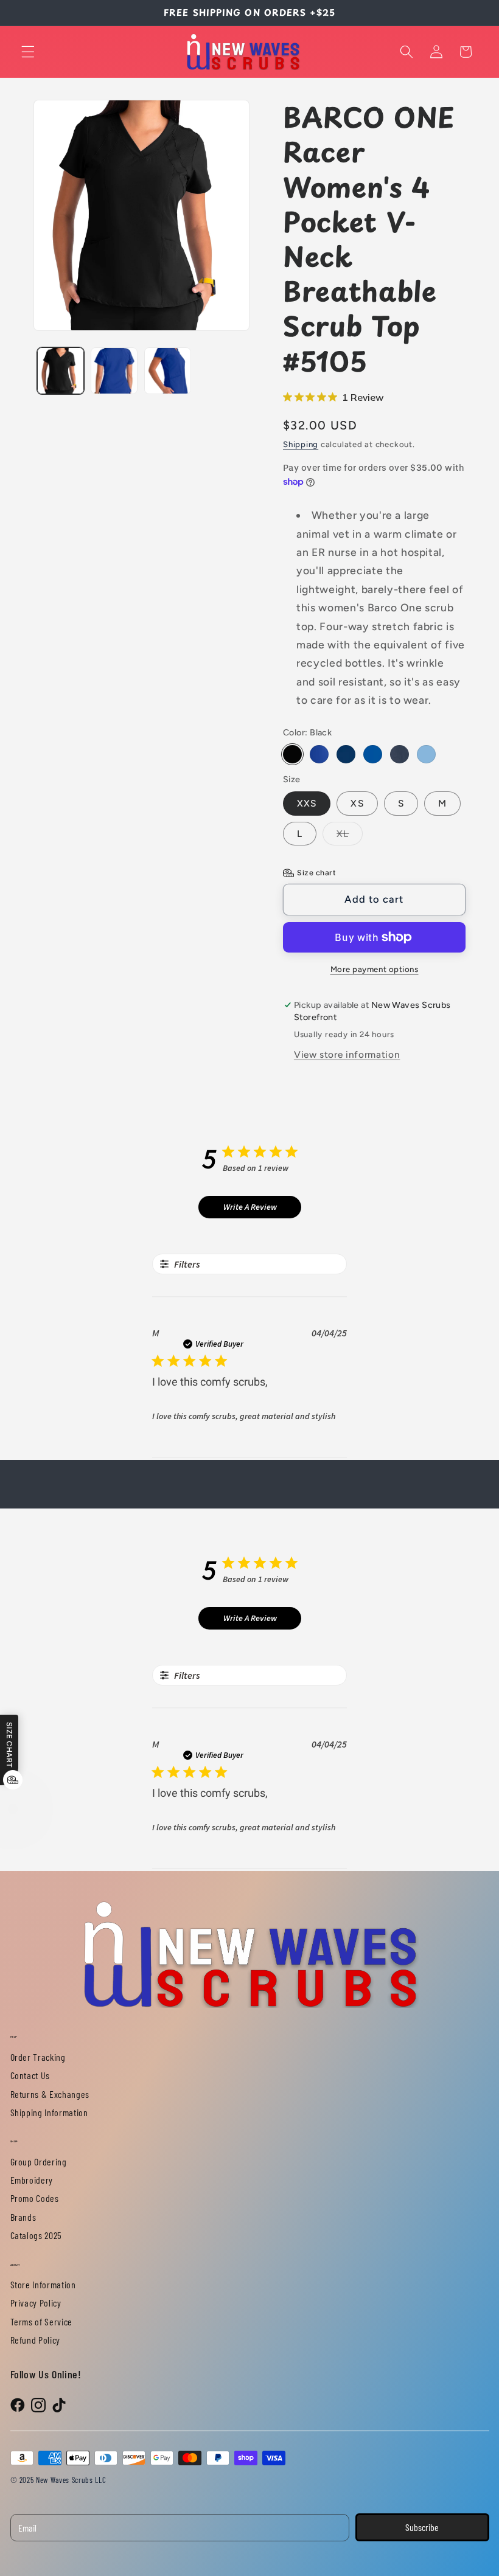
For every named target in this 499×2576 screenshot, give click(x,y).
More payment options (375, 969)
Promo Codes (35, 2198)
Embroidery (32, 2180)
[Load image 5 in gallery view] (114, 371)
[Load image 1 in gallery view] (61, 371)
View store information (347, 1054)
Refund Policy (36, 2340)
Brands (23, 2217)
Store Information (43, 2284)
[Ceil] (426, 755)
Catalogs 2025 (37, 2235)
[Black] (292, 755)
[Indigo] (346, 755)
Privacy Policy (36, 2303)
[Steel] (400, 755)
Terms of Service (42, 2321)
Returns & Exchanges (50, 2094)
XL (350, 836)
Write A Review (250, 1207)
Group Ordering (39, 2161)
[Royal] (373, 755)
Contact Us (30, 2075)
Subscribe (422, 2527)
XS (357, 803)
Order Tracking (38, 2057)
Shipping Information (49, 2112)
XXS (307, 803)
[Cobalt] (319, 755)
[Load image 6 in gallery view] (168, 371)
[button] (28, 52)
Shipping (301, 444)
